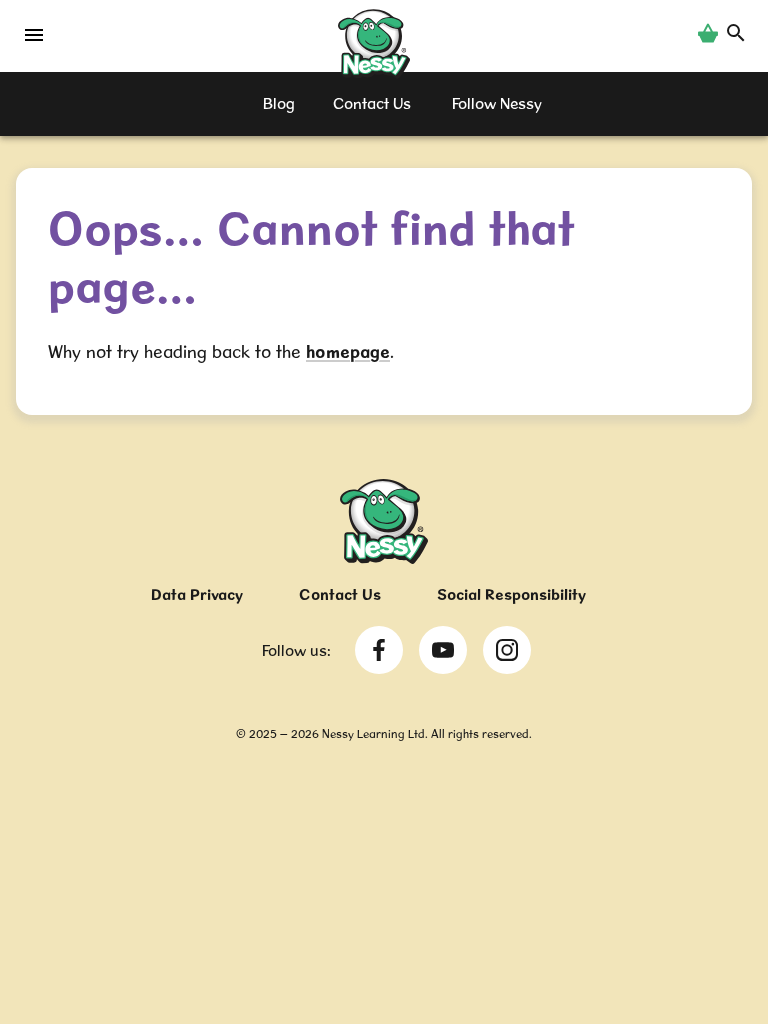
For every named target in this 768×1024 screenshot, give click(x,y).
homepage (348, 351)
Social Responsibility (511, 594)
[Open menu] (34, 40)
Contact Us (340, 594)
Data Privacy (197, 594)
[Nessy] (384, 557)
